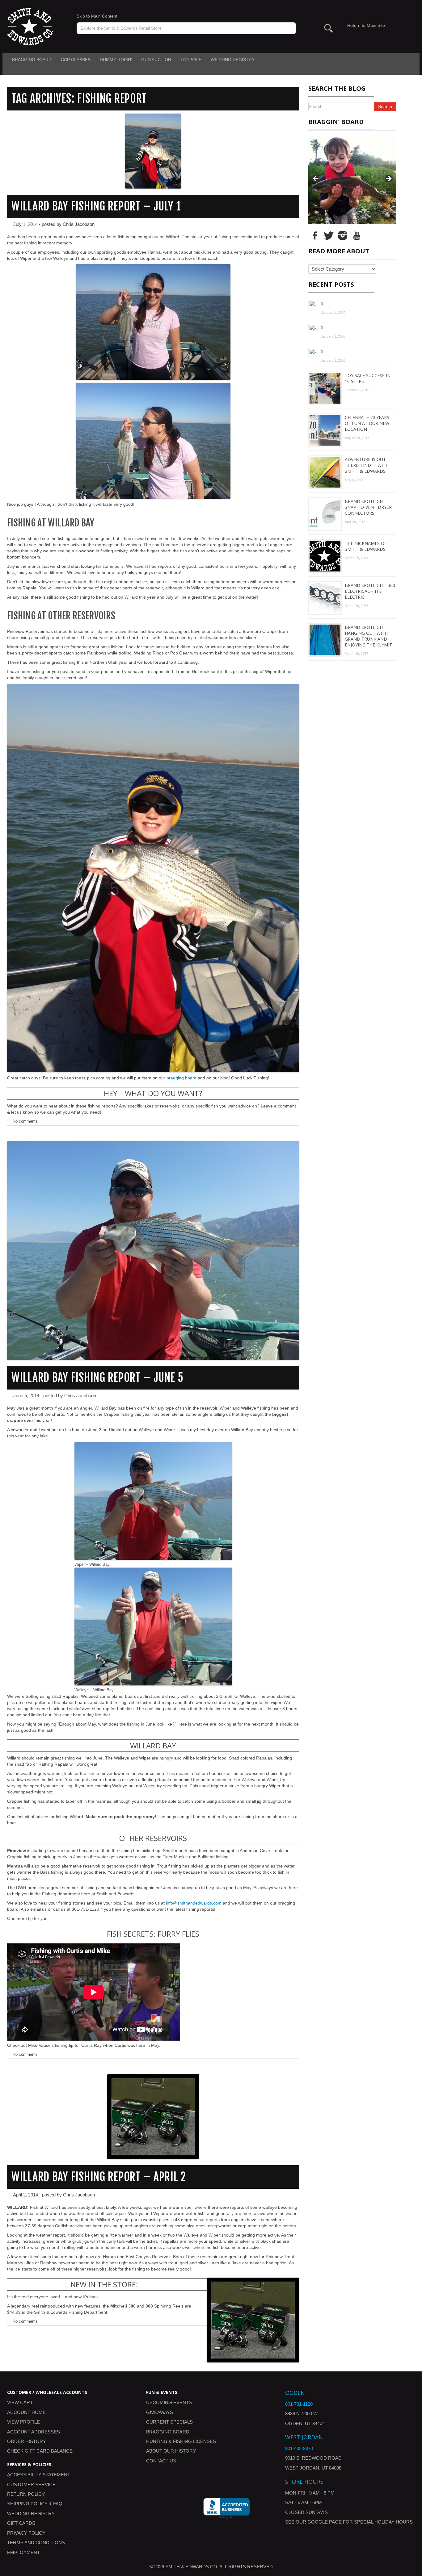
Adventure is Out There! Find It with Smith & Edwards (367, 465)
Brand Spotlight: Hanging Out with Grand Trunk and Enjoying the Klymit (368, 636)
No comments (25, 1121)
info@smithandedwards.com (194, 1903)
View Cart (20, 2402)
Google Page (325, 2522)
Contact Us (161, 2461)
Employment (23, 2552)
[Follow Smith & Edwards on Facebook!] (315, 235)
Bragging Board (32, 60)
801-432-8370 (299, 2448)
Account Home (26, 2412)
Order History (27, 2441)
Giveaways (160, 2412)
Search (385, 106)
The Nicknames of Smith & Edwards (366, 546)
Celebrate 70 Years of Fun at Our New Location (367, 423)
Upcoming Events (169, 2402)
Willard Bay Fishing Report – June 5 (97, 1378)
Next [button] (388, 179)
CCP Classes (76, 60)
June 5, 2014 (26, 1396)
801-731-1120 (299, 2404)
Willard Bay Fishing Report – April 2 (99, 2177)
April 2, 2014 (25, 2195)
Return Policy (26, 2494)
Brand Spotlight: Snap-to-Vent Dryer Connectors (368, 507)
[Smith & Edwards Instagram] (343, 235)
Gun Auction (156, 60)
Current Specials (169, 2422)
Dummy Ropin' (116, 60)
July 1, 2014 (25, 224)
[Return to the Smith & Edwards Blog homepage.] (30, 26)
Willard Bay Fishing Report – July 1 (96, 206)
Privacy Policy (26, 2533)
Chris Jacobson (79, 224)
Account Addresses (34, 2432)
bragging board (181, 1078)
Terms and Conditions (36, 2543)
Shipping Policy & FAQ (35, 2504)
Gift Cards (21, 2523)
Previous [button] (316, 179)
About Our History (171, 2451)
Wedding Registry (233, 60)
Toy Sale (191, 60)
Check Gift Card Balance (40, 2451)
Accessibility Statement (39, 2475)
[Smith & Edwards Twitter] (329, 235)
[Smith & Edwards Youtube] (357, 235)
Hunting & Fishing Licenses (181, 2441)
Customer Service (31, 2485)
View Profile (23, 2422)
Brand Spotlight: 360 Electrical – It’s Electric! (370, 591)
